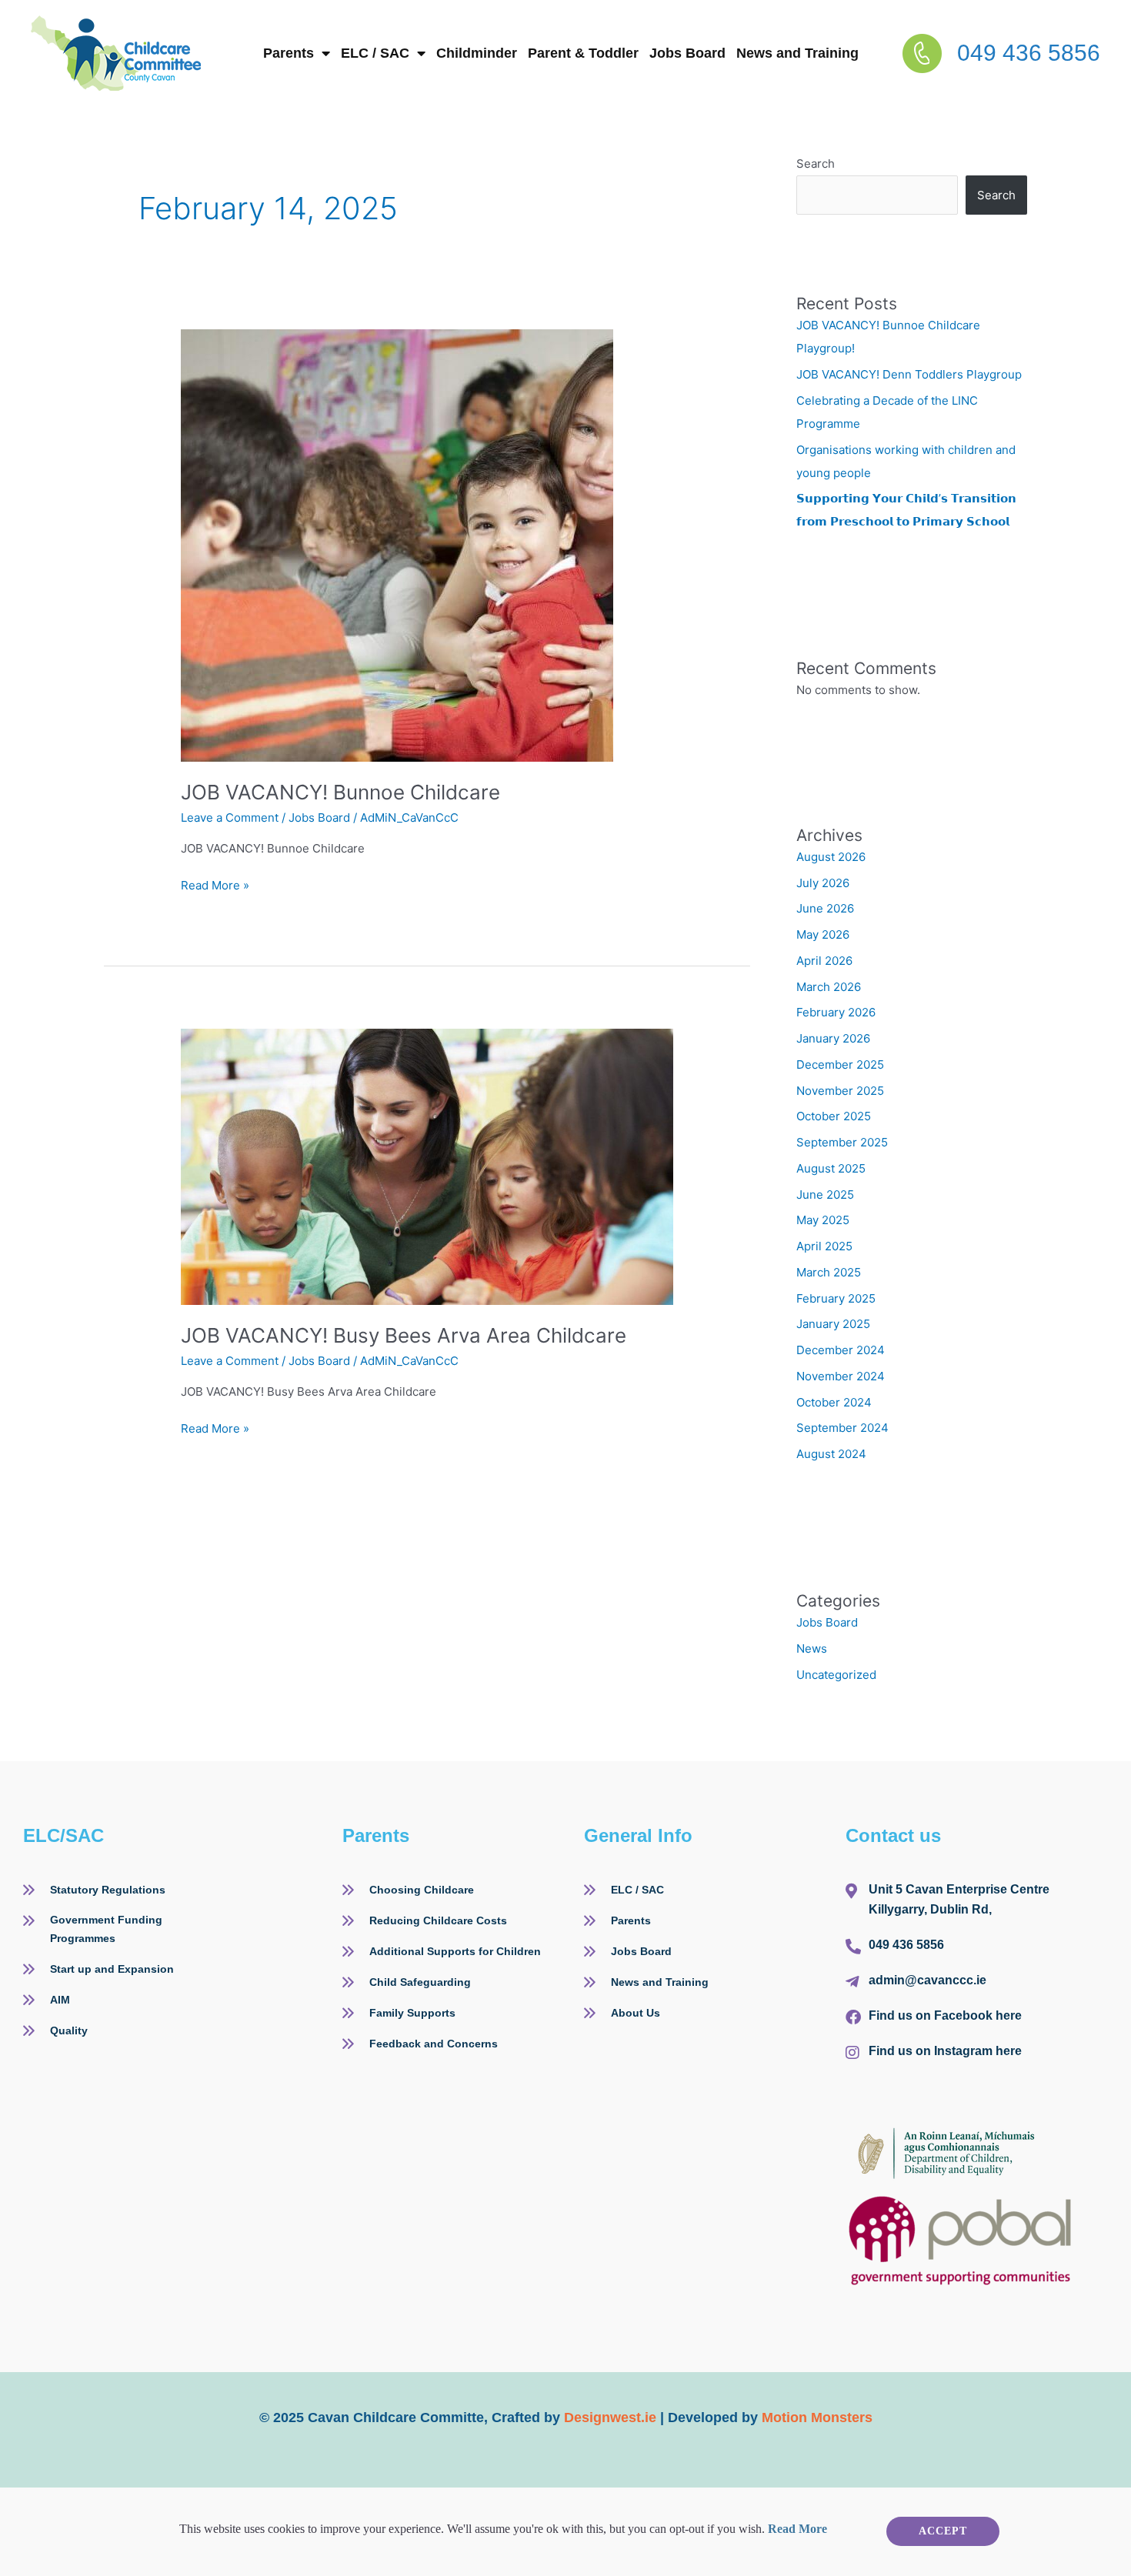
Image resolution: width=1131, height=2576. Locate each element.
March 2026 (829, 989)
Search (816, 166)
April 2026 (824, 963)
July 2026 (823, 885)
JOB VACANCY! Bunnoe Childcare (343, 794)
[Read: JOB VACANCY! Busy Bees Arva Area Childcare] (427, 1168)
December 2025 (840, 1067)
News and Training (1017, 35)
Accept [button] (943, 2533)
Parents (359, 35)
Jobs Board (876, 35)
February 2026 (836, 1014)
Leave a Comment (230, 820)
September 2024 (842, 1430)
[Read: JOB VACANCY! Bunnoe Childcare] (397, 547)
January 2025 (833, 1326)
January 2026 (833, 1041)
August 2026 (831, 859)
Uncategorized (836, 1677)
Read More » (215, 887)
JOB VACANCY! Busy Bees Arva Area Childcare (406, 1338)
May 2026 (823, 937)
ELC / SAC (473, 35)
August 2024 (831, 1456)
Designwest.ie (610, 2420)
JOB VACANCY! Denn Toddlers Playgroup (911, 377)
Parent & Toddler (742, 35)
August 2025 (831, 1171)
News (812, 1651)
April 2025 (824, 1248)
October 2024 (834, 1405)
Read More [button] (797, 2531)
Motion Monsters (817, 2420)
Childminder (604, 35)
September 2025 (842, 1145)
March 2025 (829, 1275)
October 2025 (834, 1118)
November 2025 (840, 1093)
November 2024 (841, 1378)
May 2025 (823, 1222)
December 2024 (841, 1352)
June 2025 (825, 1197)
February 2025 (836, 1301)
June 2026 (825, 911)
